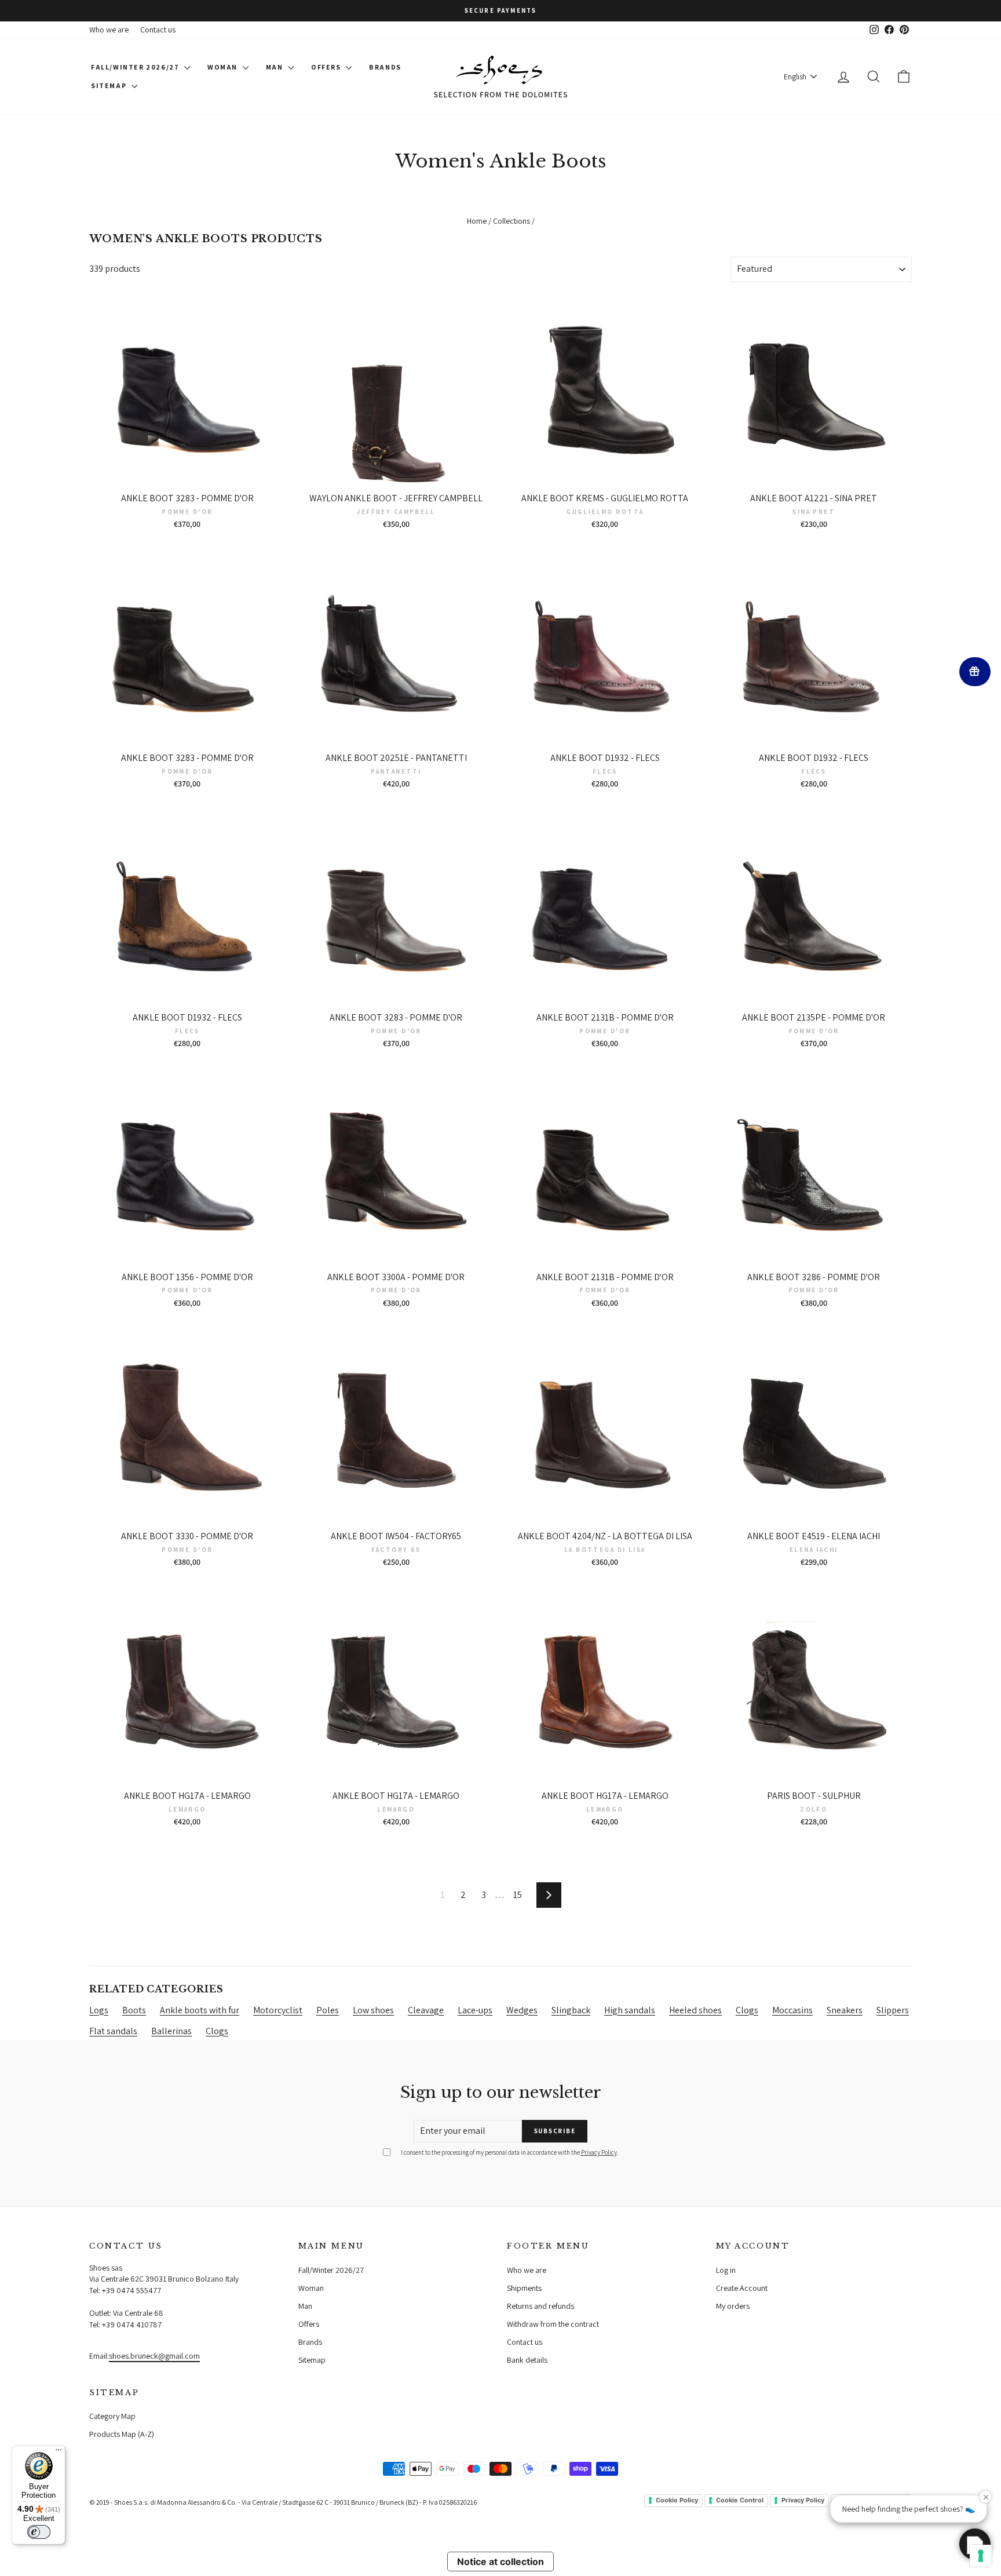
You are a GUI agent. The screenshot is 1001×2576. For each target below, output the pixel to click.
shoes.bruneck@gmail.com (154, 2356)
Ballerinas (171, 2031)
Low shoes (373, 2010)
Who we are (109, 30)
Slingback (571, 2010)
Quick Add (187, 475)
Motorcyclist (278, 2010)
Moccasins (792, 2010)
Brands (385, 67)
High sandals (630, 2010)
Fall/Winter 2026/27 (136, 67)
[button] (975, 2544)
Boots (134, 2010)
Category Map (112, 2416)
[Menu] (59, 2453)
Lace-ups (475, 2010)
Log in (726, 2270)
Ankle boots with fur (200, 2010)
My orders (733, 2306)
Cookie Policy (677, 2500)
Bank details (527, 2360)
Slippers (893, 2010)
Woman (224, 67)
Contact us (158, 30)
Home (477, 221)
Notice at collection (500, 2562)
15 (518, 1895)
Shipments (524, 2288)
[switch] (39, 2532)
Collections (512, 221)
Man (275, 67)
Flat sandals (113, 2031)
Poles (328, 2010)
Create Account (742, 2288)
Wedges (522, 2010)
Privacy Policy (599, 2152)
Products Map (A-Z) (122, 2434)
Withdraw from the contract (553, 2324)
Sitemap (110, 85)
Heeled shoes (695, 2010)
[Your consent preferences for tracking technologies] (981, 2556)
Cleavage (426, 2010)
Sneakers (845, 2010)
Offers (327, 67)
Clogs (747, 2010)
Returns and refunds (540, 2306)
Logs (99, 2010)
